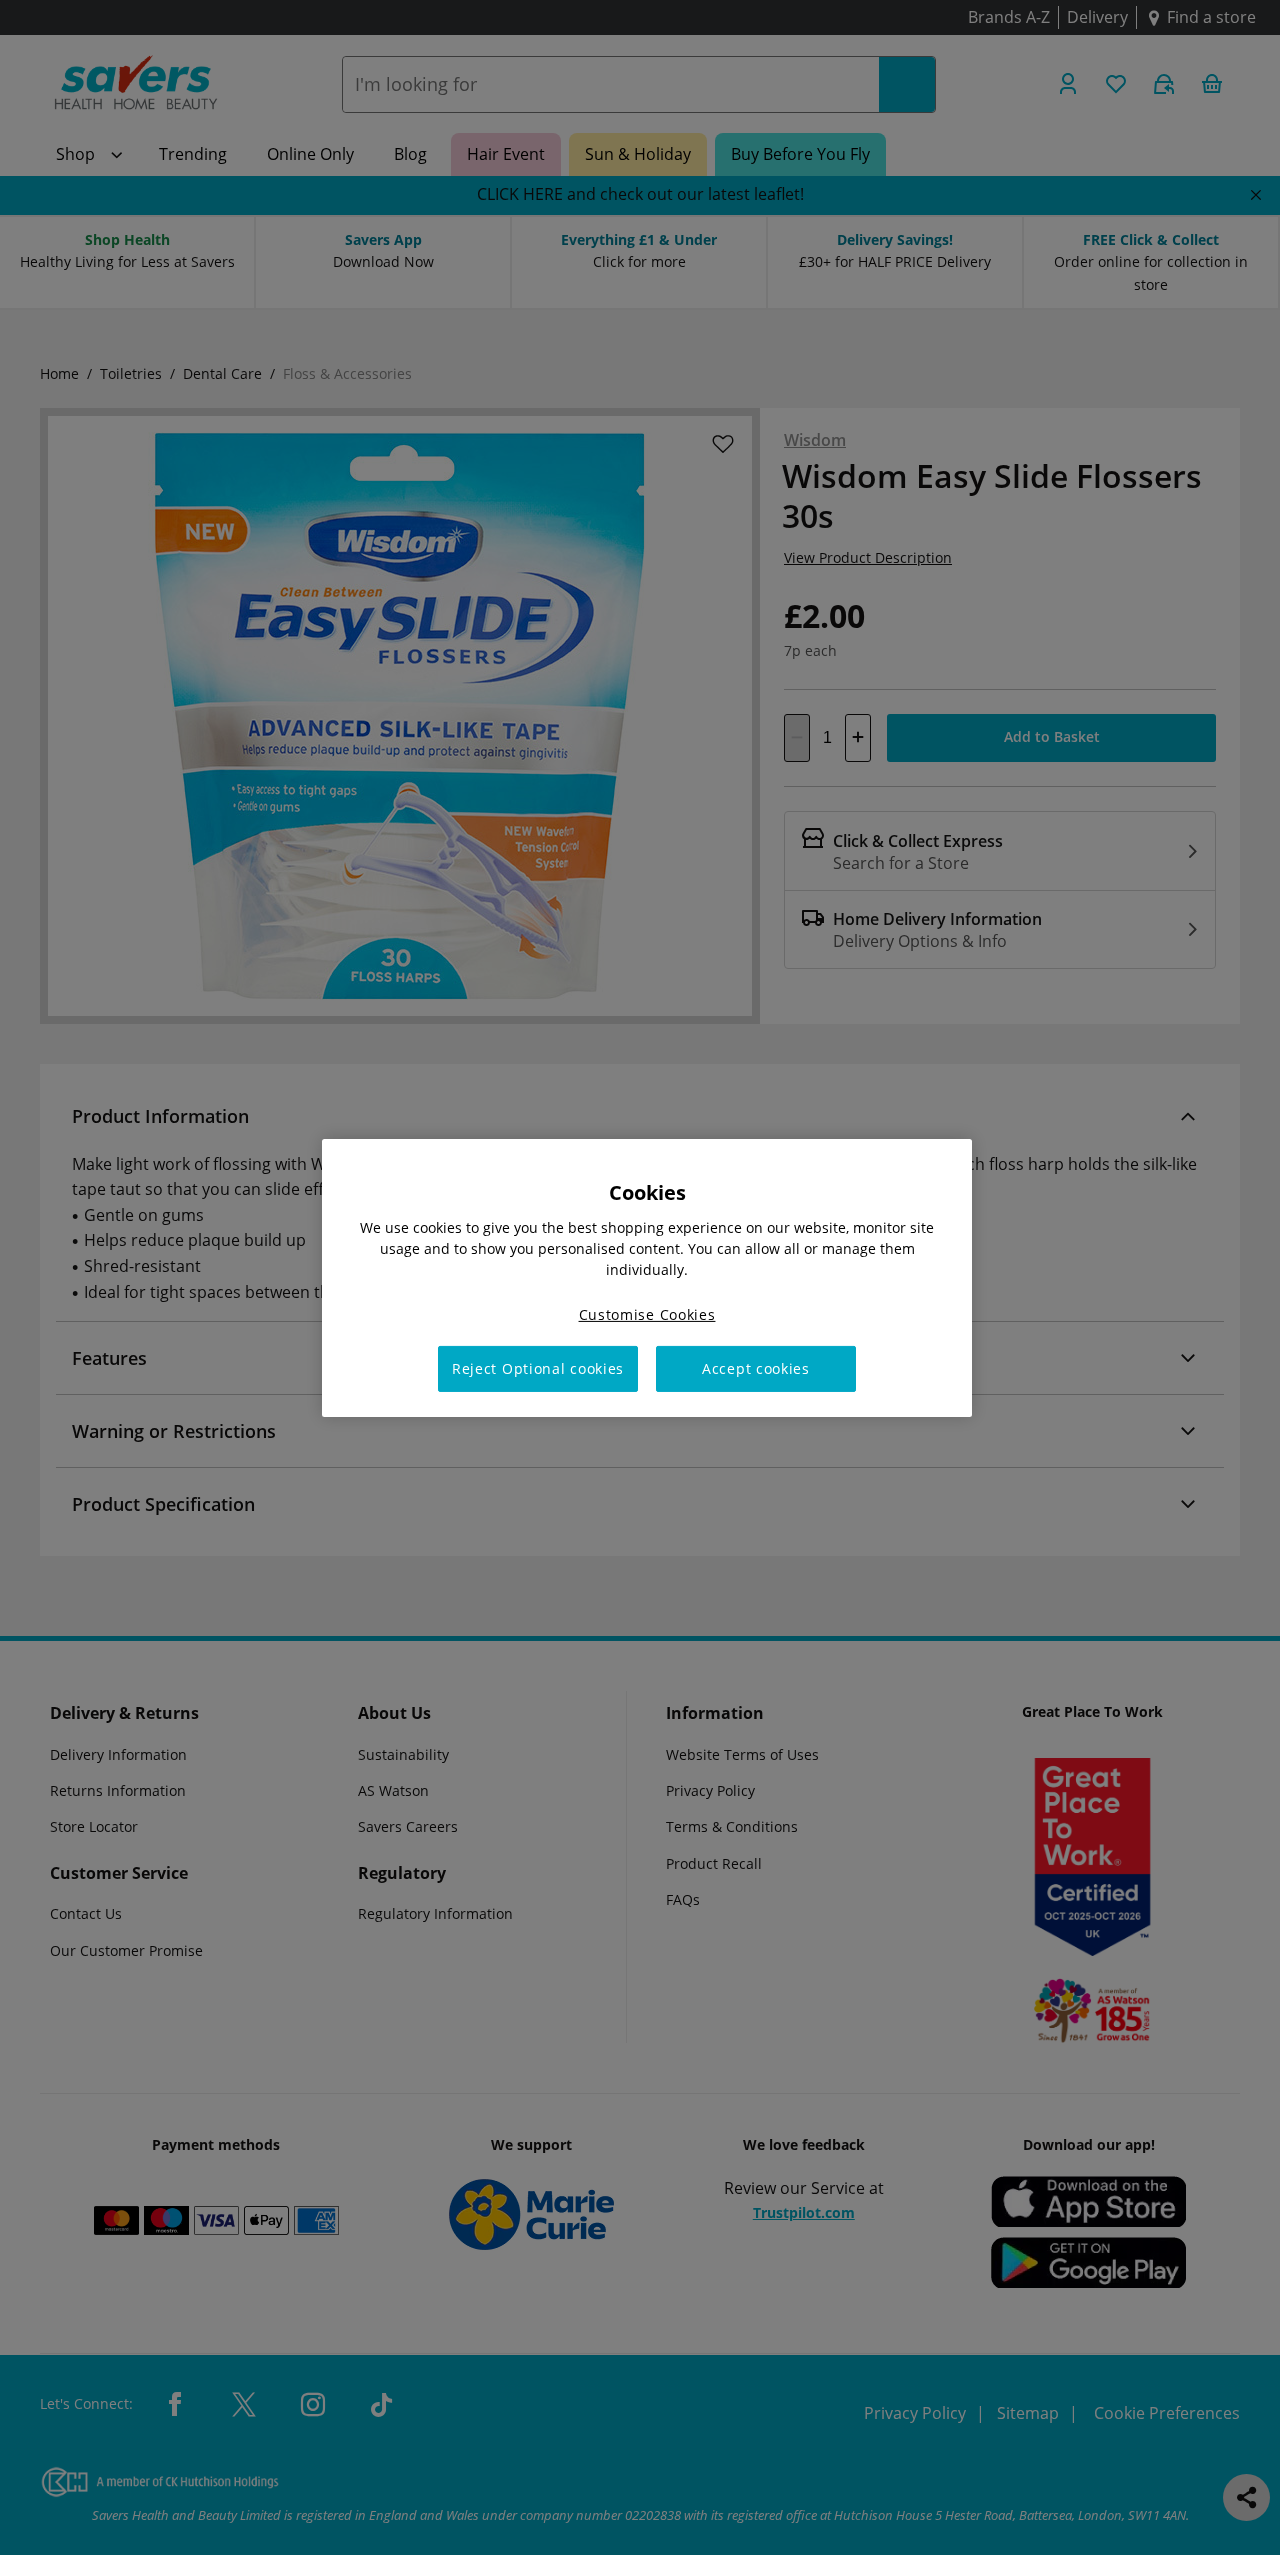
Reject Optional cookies (538, 1368)
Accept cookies (756, 1368)
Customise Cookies (647, 1313)
